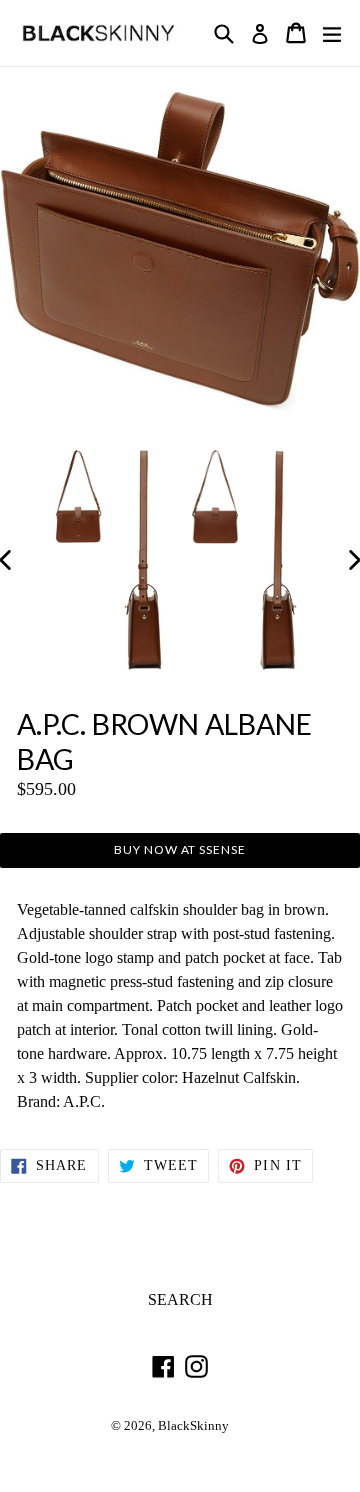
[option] (79, 496)
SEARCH (180, 1299)
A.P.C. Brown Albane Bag (164, 741)
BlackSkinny (193, 1426)
